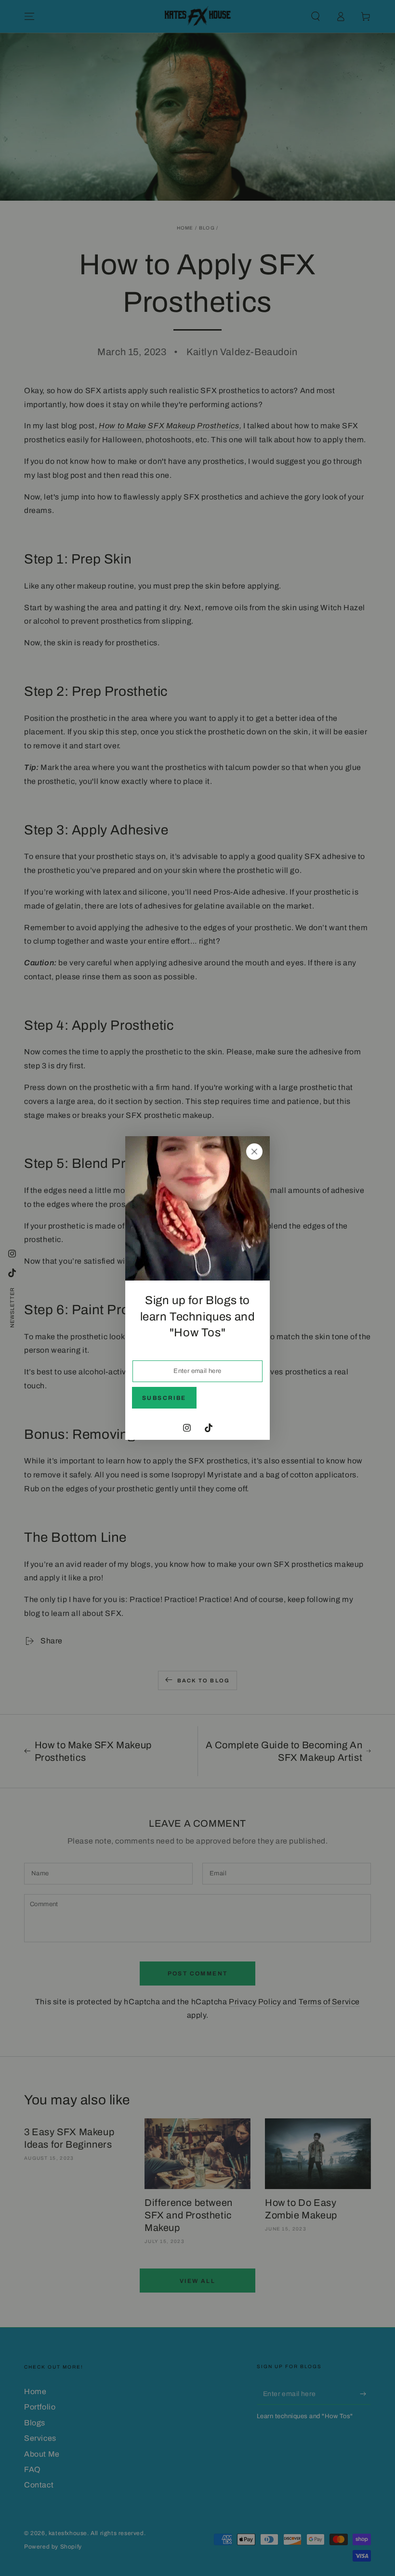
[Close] (254, 1152)
